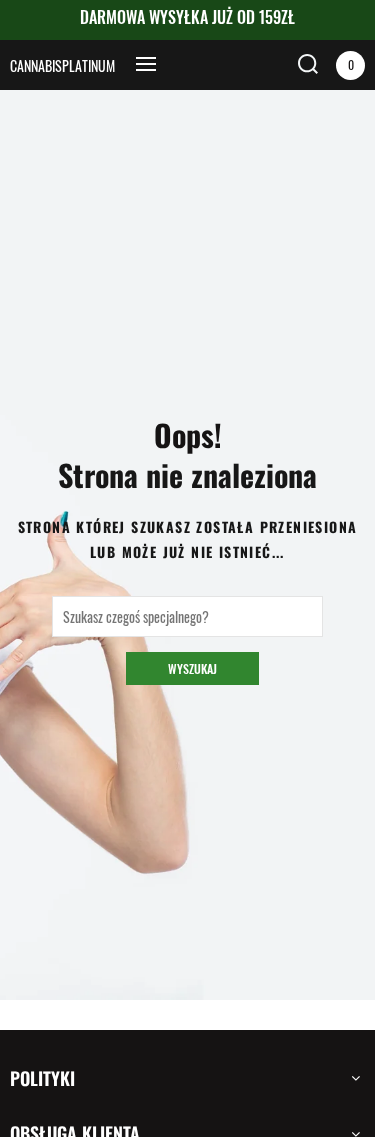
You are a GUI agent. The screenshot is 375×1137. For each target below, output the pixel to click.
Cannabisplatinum (62, 65)
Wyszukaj (192, 668)
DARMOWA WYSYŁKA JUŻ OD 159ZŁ (187, 17)
